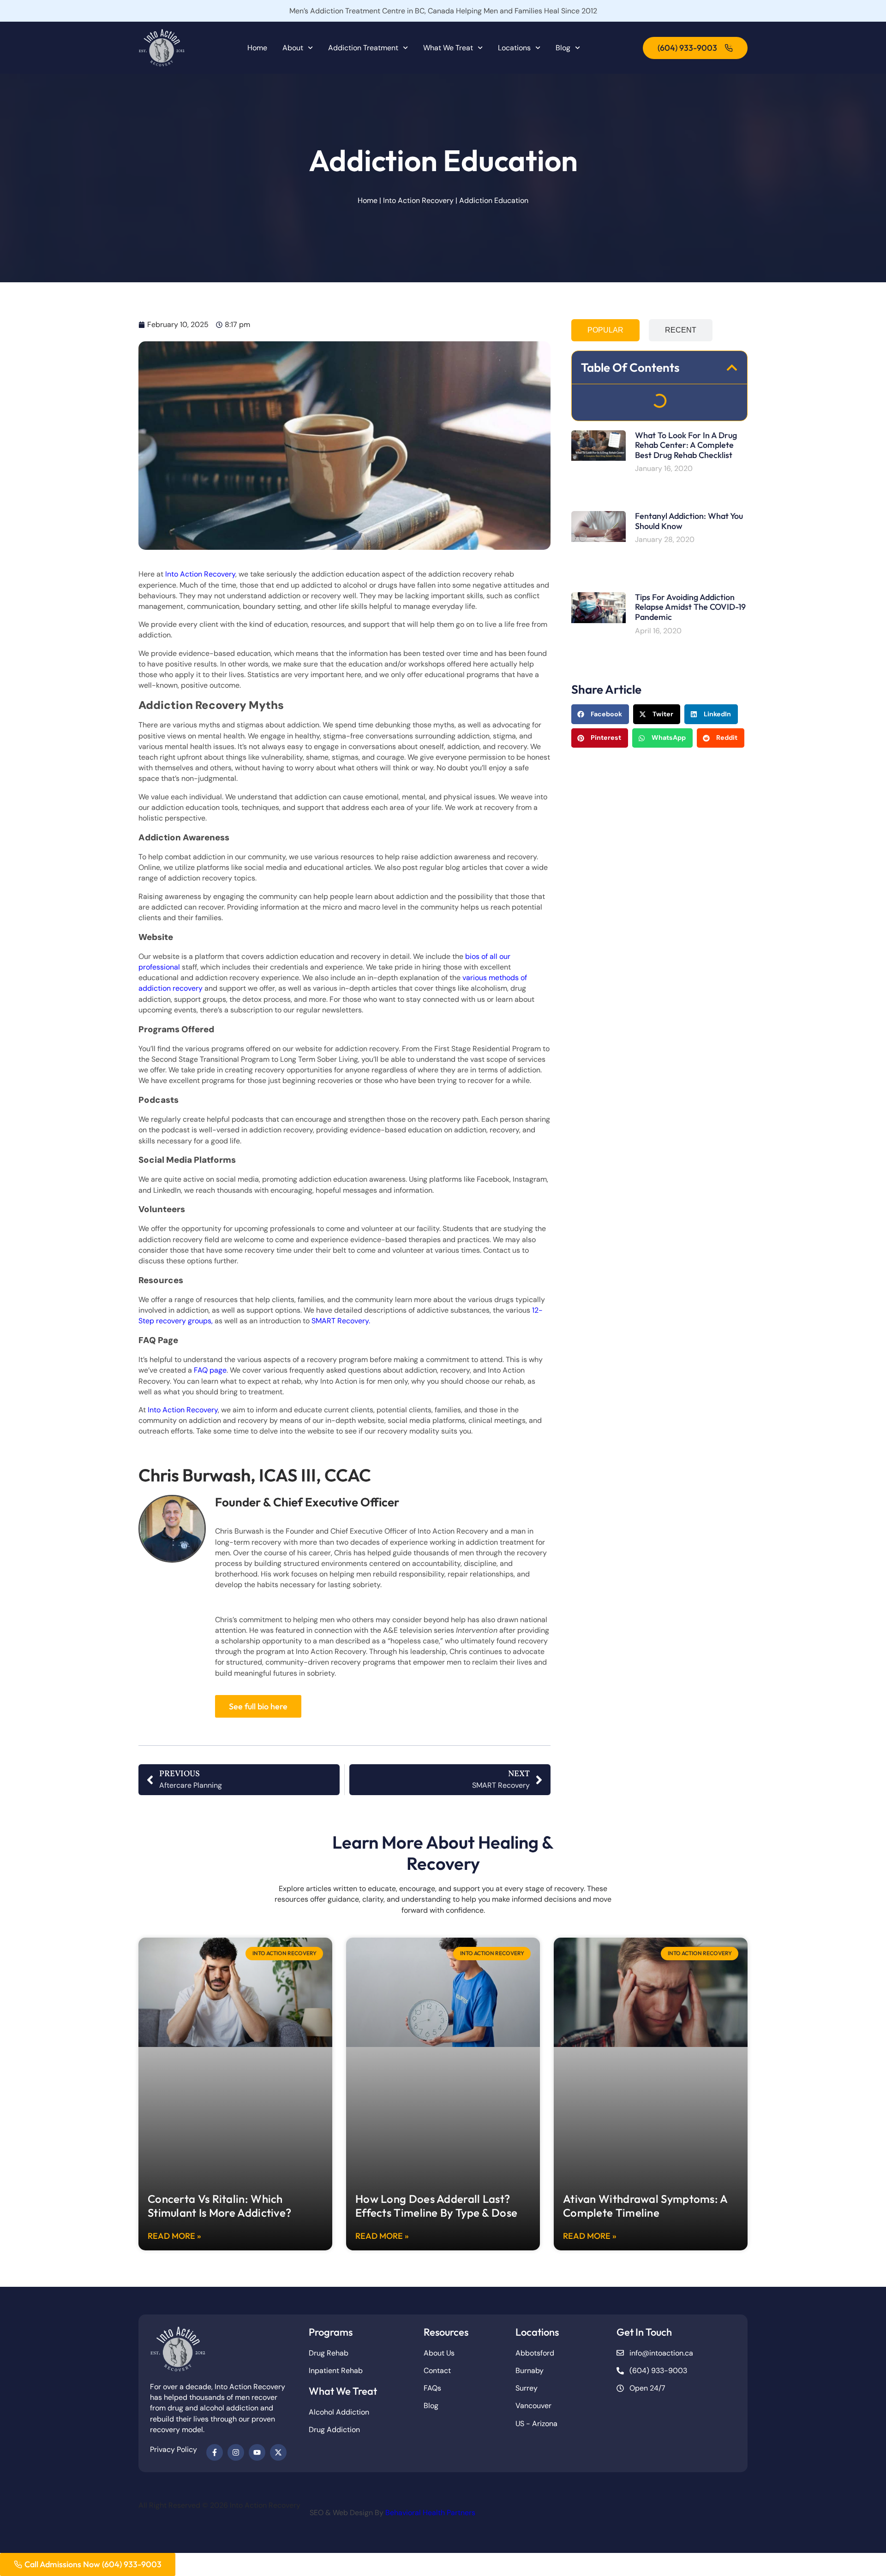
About (293, 48)
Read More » (174, 2236)
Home (257, 48)
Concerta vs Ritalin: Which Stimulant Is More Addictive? (219, 2206)
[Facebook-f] (215, 2452)
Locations (514, 48)
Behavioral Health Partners (430, 2513)
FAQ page (209, 1370)
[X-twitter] (278, 2452)
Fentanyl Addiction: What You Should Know (689, 521)
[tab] (605, 330)
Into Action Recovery (418, 200)
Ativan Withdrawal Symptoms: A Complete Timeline (645, 2206)
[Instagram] (236, 2452)
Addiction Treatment (363, 48)
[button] (732, 368)
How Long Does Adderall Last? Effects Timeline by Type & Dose (436, 2206)
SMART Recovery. (341, 1321)
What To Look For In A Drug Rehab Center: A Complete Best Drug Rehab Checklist (686, 445)
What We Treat (448, 48)
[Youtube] (257, 2452)
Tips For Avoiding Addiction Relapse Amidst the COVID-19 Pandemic (690, 607)
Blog (563, 48)
